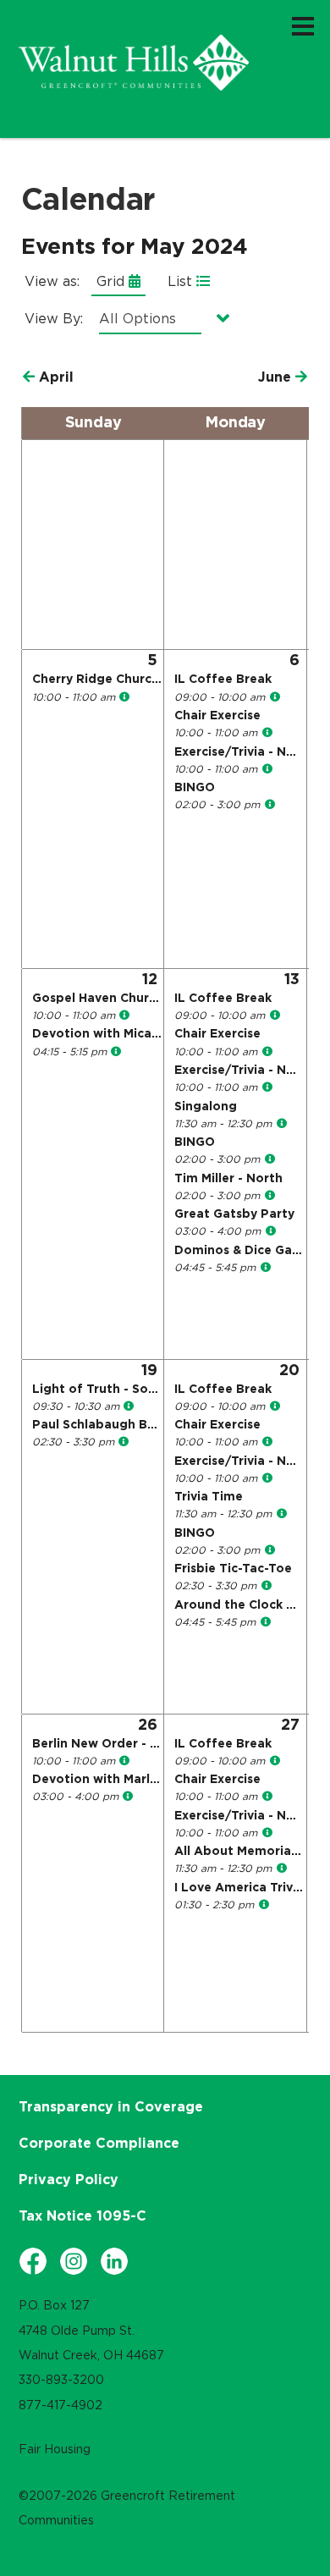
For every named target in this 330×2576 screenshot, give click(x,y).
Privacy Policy (69, 2179)
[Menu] (303, 25)
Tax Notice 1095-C (82, 2215)
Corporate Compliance (99, 2143)
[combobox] (163, 318)
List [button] (182, 281)
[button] (48, 377)
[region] (134, 63)
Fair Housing (55, 2449)
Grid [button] (113, 281)
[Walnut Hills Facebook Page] (33, 2261)
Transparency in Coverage (111, 2106)
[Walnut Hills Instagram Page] (74, 2261)
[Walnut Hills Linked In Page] (114, 2261)
